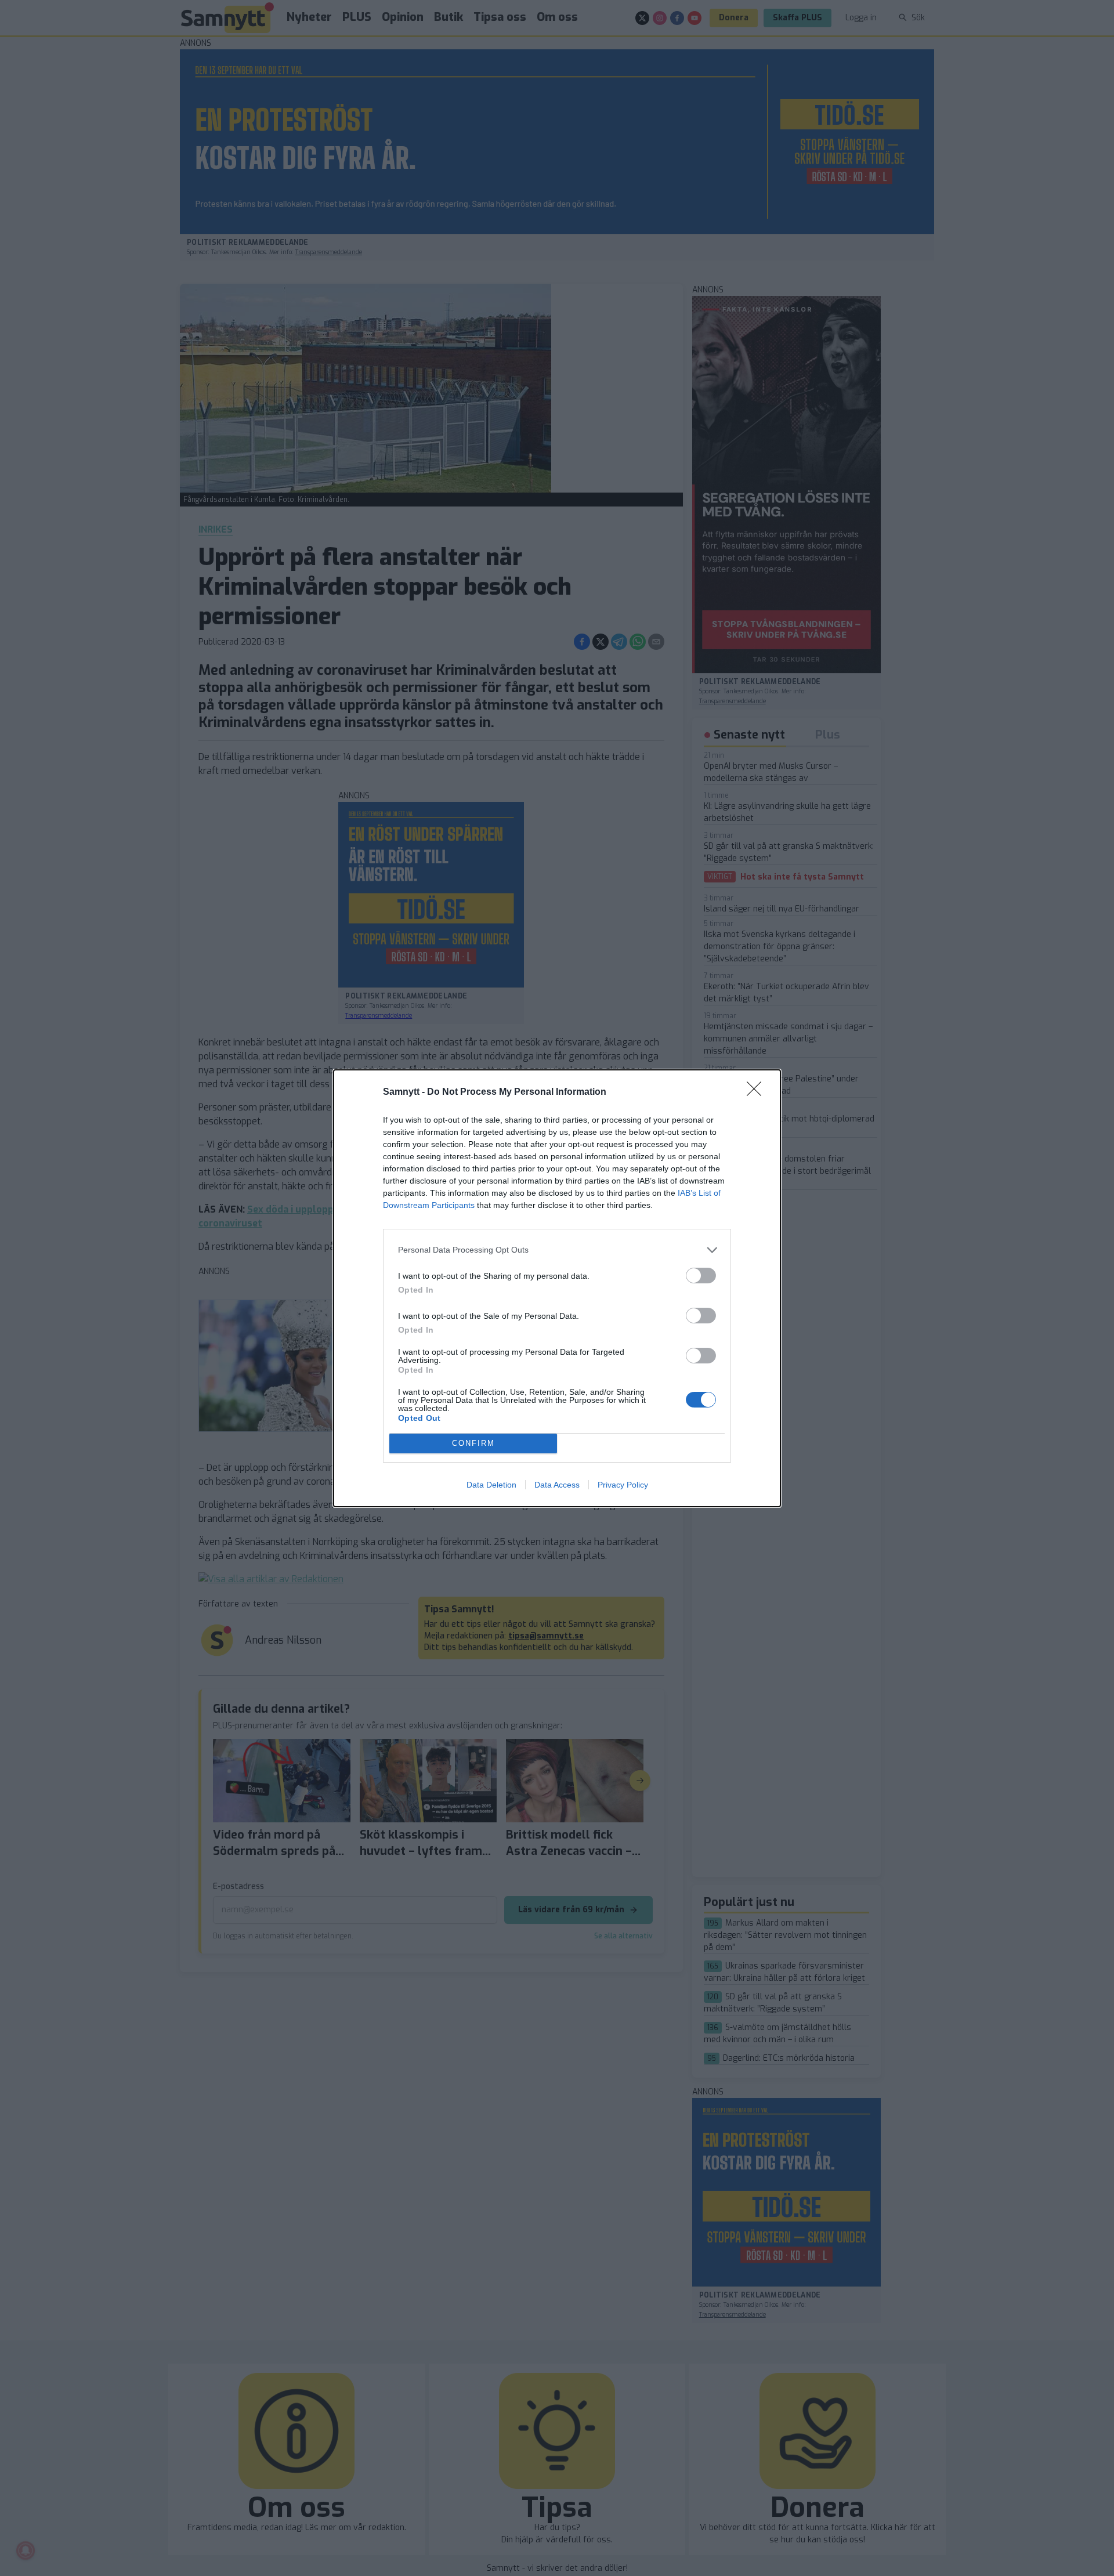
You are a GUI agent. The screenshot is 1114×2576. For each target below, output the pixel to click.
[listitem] (557, 1250)
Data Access (557, 1485)
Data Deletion (491, 1485)
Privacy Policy (623, 1485)
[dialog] (557, 1288)
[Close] (758, 1092)
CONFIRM (473, 1443)
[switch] (701, 1276)
